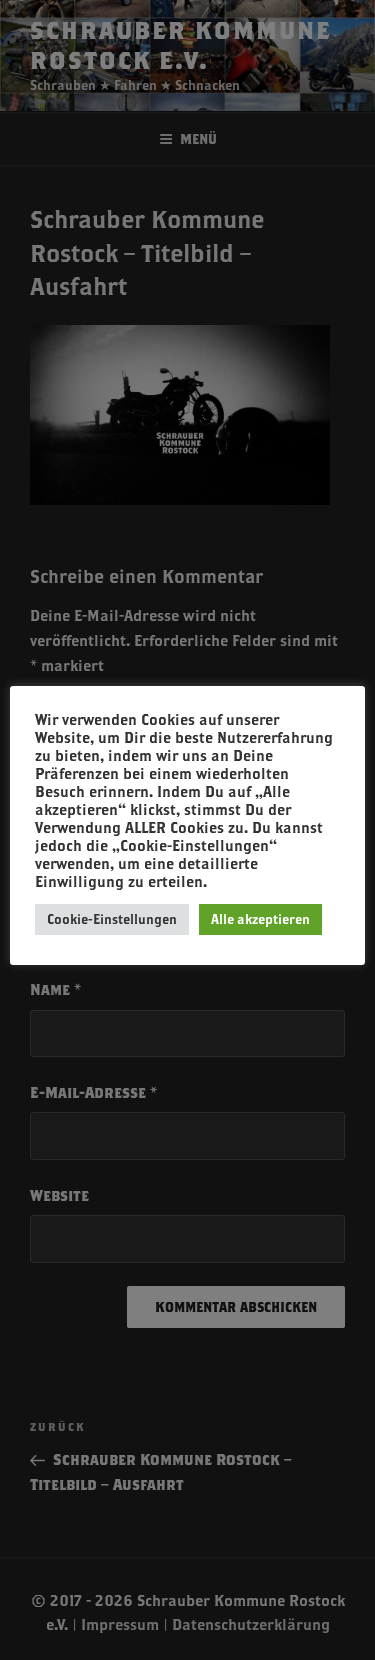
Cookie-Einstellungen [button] (112, 919)
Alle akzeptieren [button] (260, 919)
